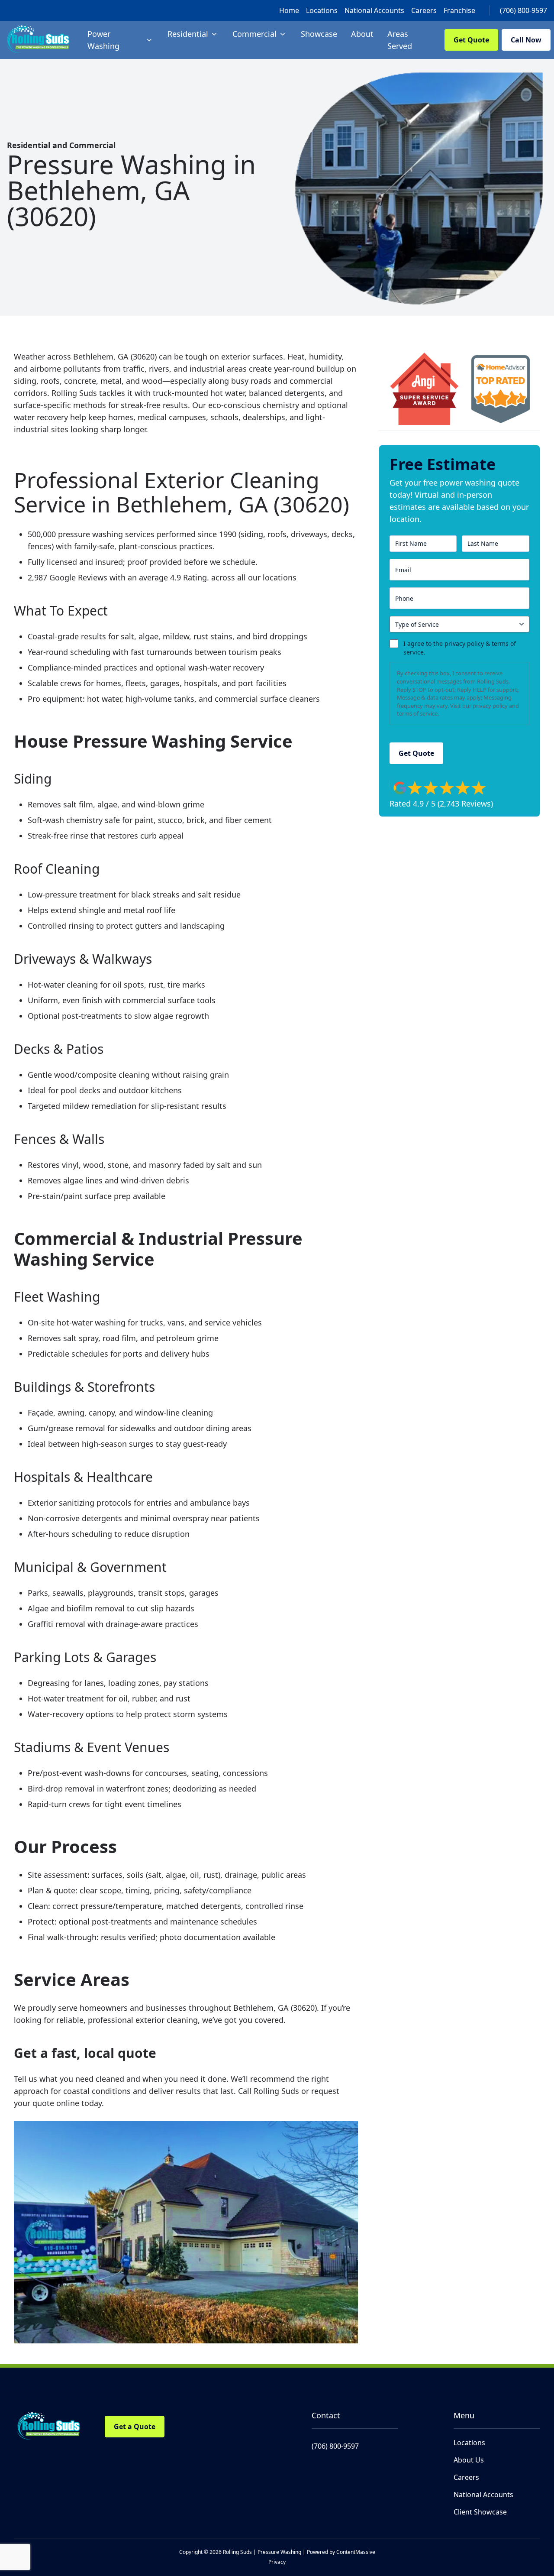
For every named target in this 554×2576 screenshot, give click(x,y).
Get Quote (471, 40)
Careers (424, 10)
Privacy (277, 2562)
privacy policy (490, 706)
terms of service (417, 713)
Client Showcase (480, 2512)
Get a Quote (135, 2427)
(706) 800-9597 (523, 10)
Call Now (526, 40)
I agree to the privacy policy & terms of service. (460, 648)
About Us (469, 2460)
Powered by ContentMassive (341, 2552)
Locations (322, 10)
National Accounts (374, 10)
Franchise (459, 10)
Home (289, 10)
